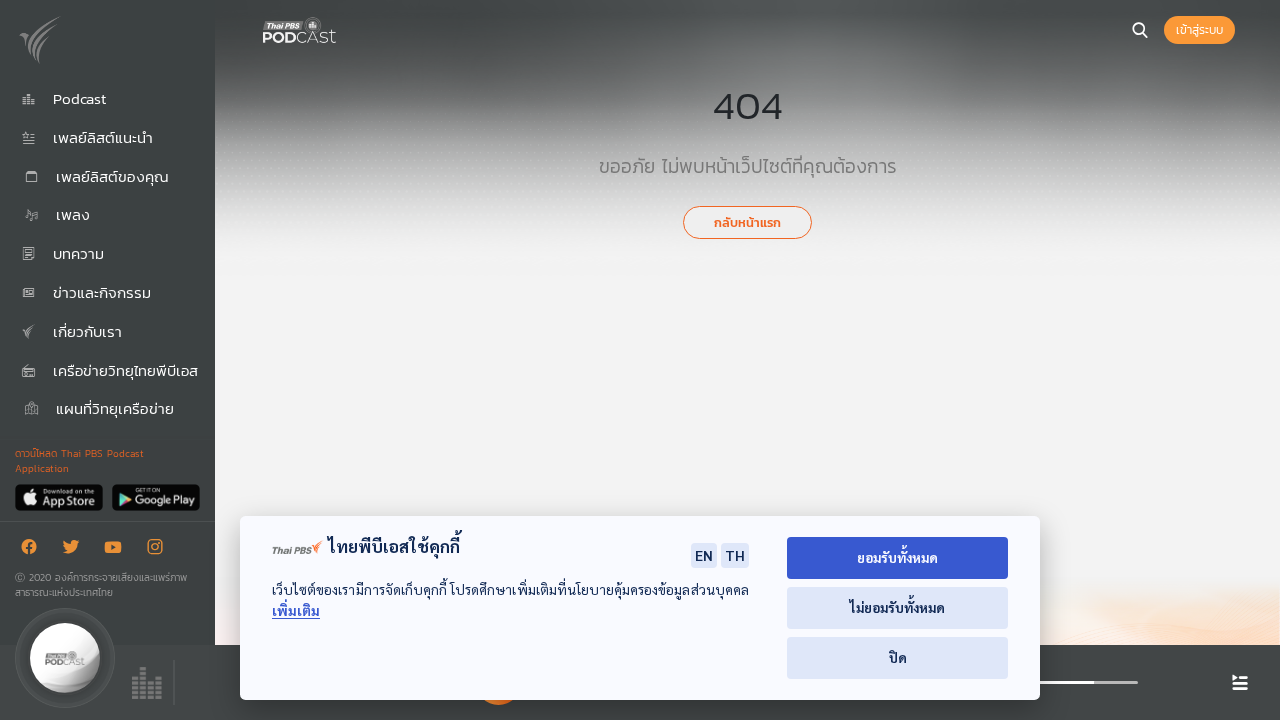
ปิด (898, 657)
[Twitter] (76, 550)
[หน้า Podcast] (340, 28)
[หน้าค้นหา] (1140, 30)
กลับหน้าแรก (747, 222)
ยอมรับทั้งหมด (897, 557)
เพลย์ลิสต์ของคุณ (109, 176)
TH (735, 555)
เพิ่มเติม (296, 610)
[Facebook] (34, 550)
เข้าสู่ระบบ (1199, 30)
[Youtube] (118, 550)
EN (704, 555)
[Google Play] (155, 496)
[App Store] (60, 496)
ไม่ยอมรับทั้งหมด (897, 607)
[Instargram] (160, 550)
